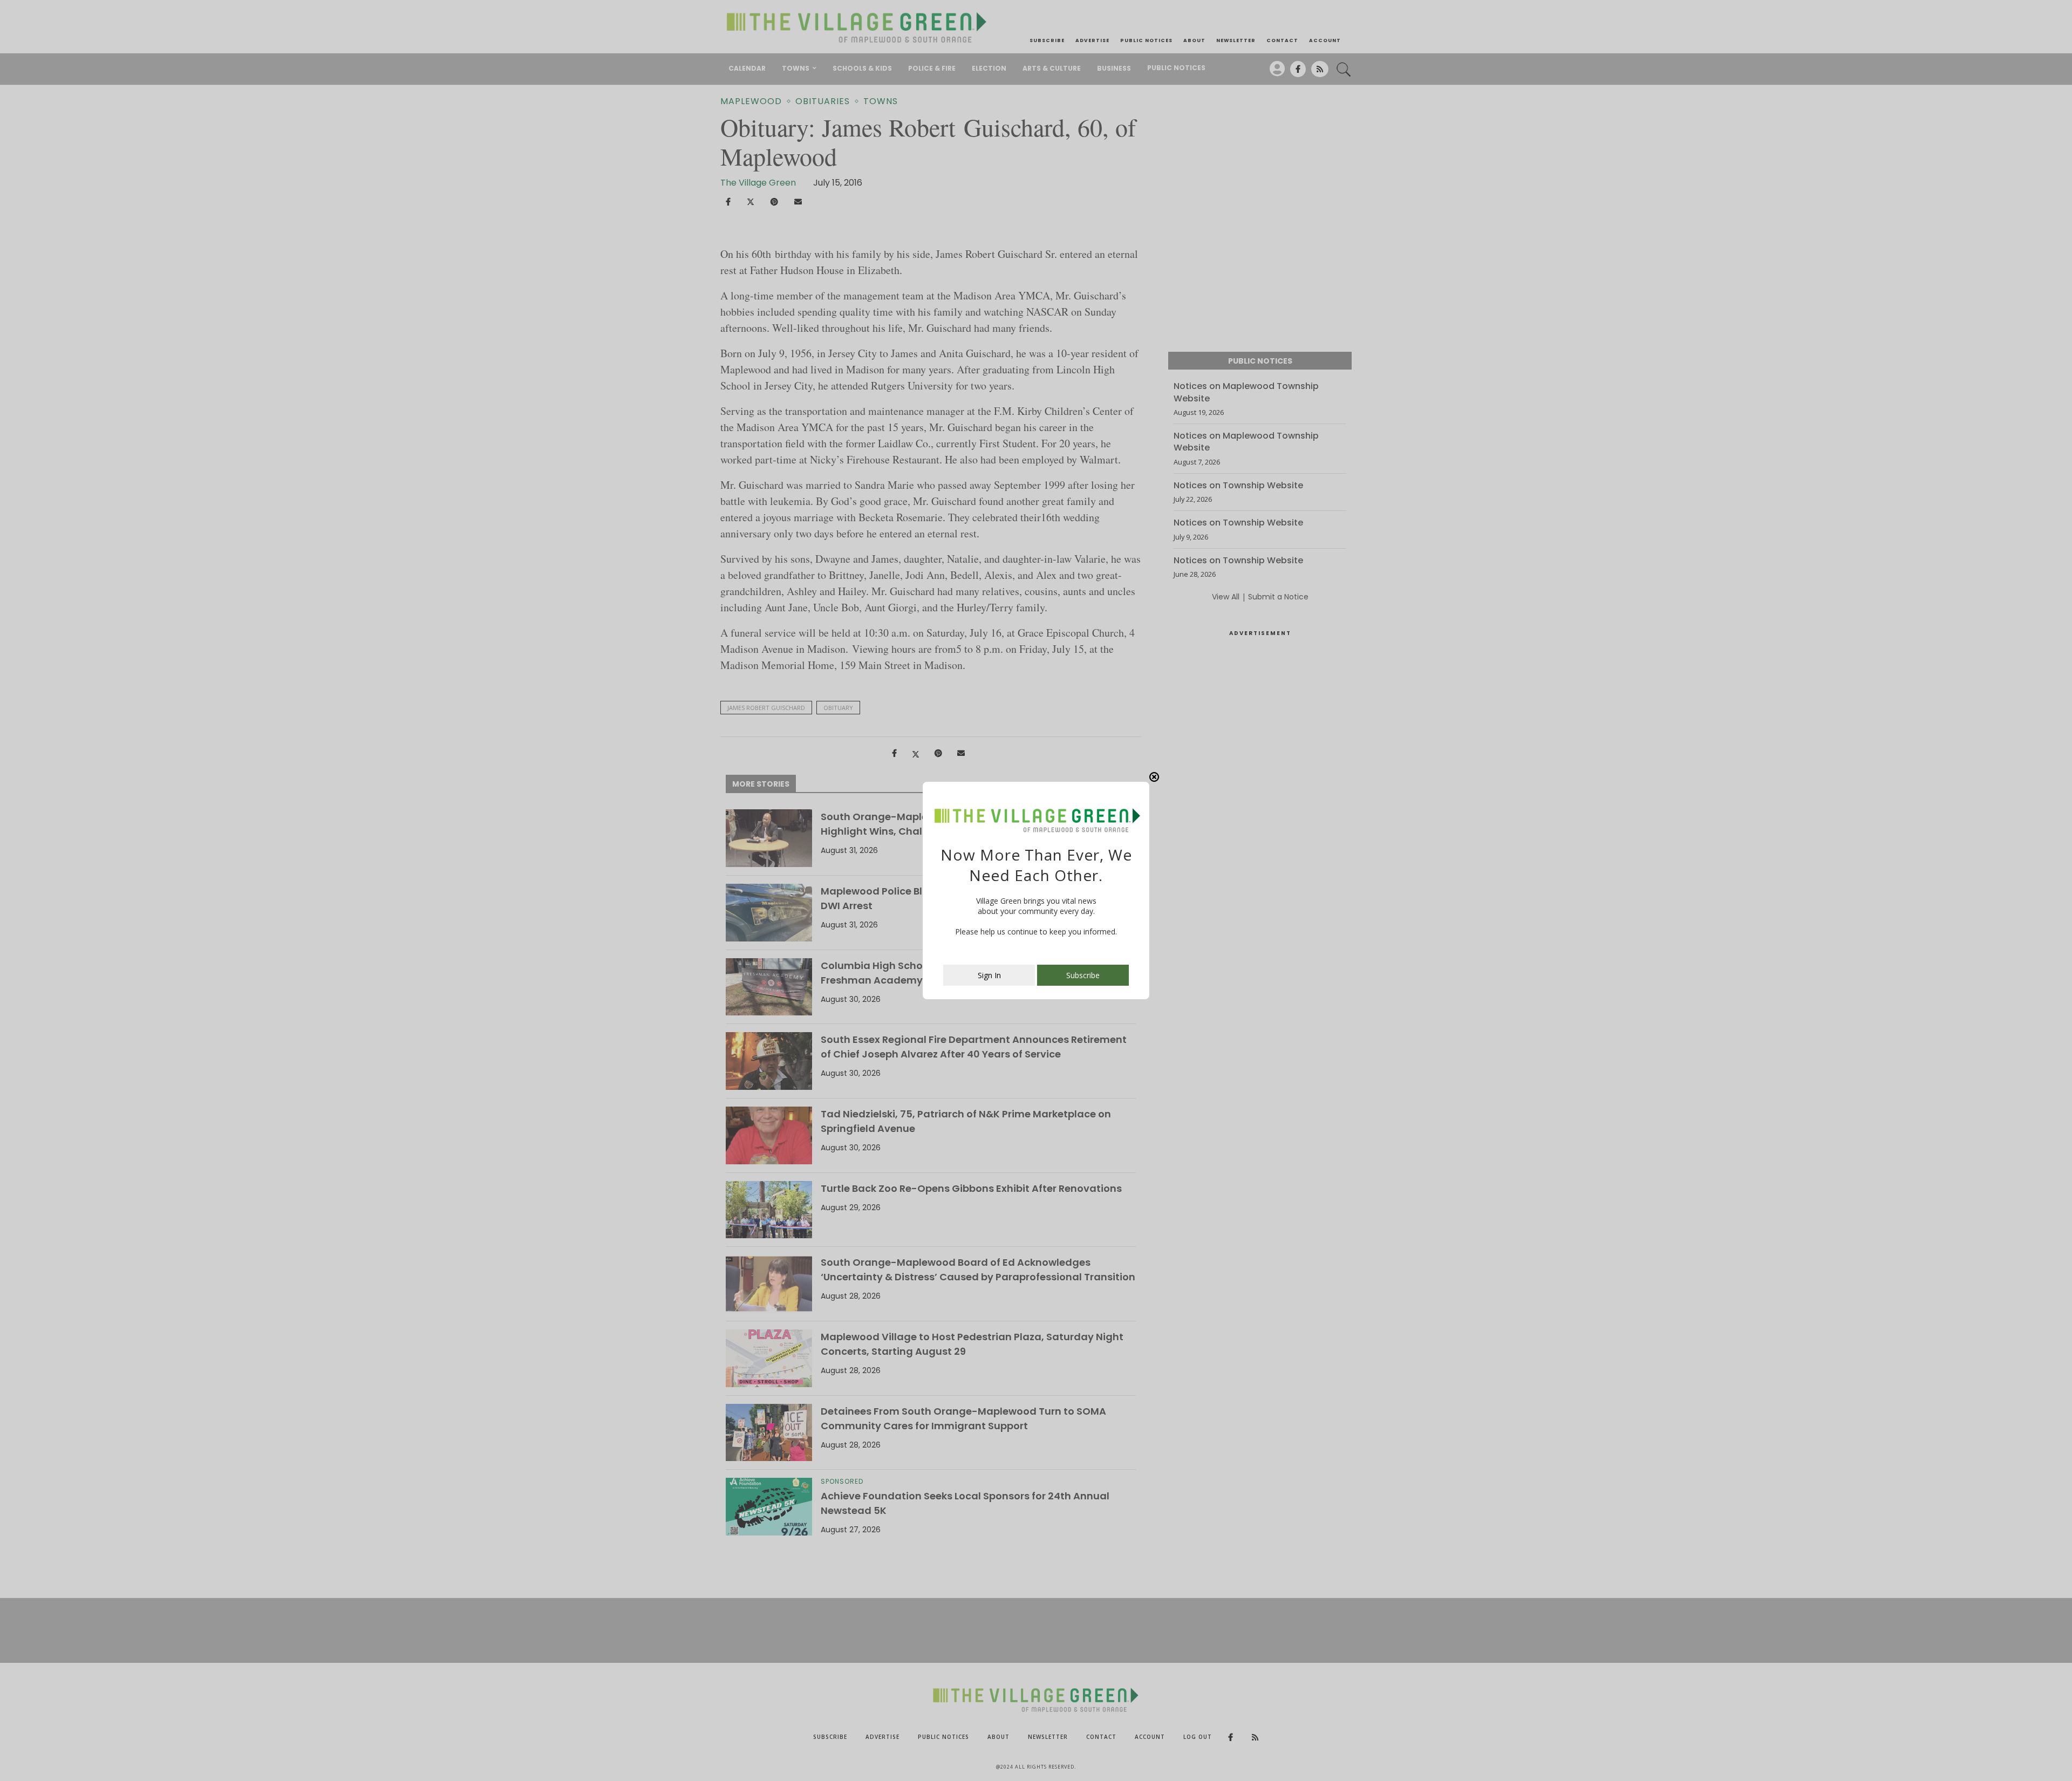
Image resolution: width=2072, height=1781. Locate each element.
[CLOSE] (1154, 777)
